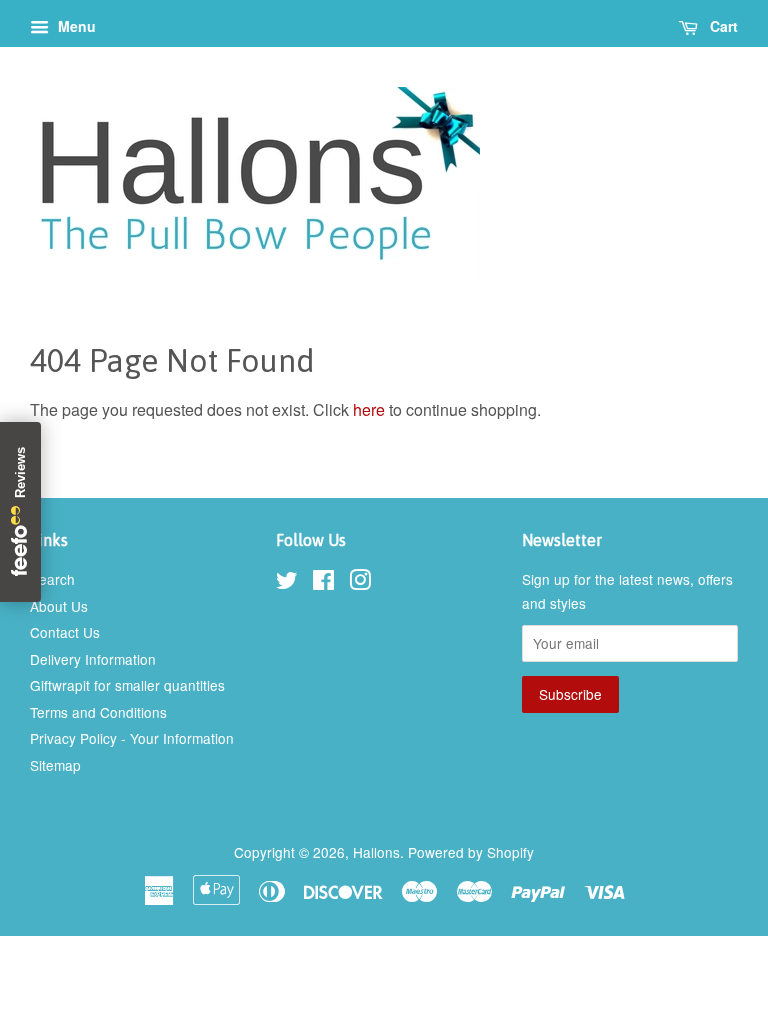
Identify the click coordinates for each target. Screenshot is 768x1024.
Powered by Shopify (471, 852)
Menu (75, 26)
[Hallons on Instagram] (360, 583)
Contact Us (65, 632)
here (369, 409)
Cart (722, 26)
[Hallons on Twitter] (287, 583)
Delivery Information (93, 659)
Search (52, 579)
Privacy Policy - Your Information (132, 738)
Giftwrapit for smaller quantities (127, 685)
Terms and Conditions (98, 712)
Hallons (376, 852)
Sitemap (55, 765)
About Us (59, 606)
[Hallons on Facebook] (323, 583)
